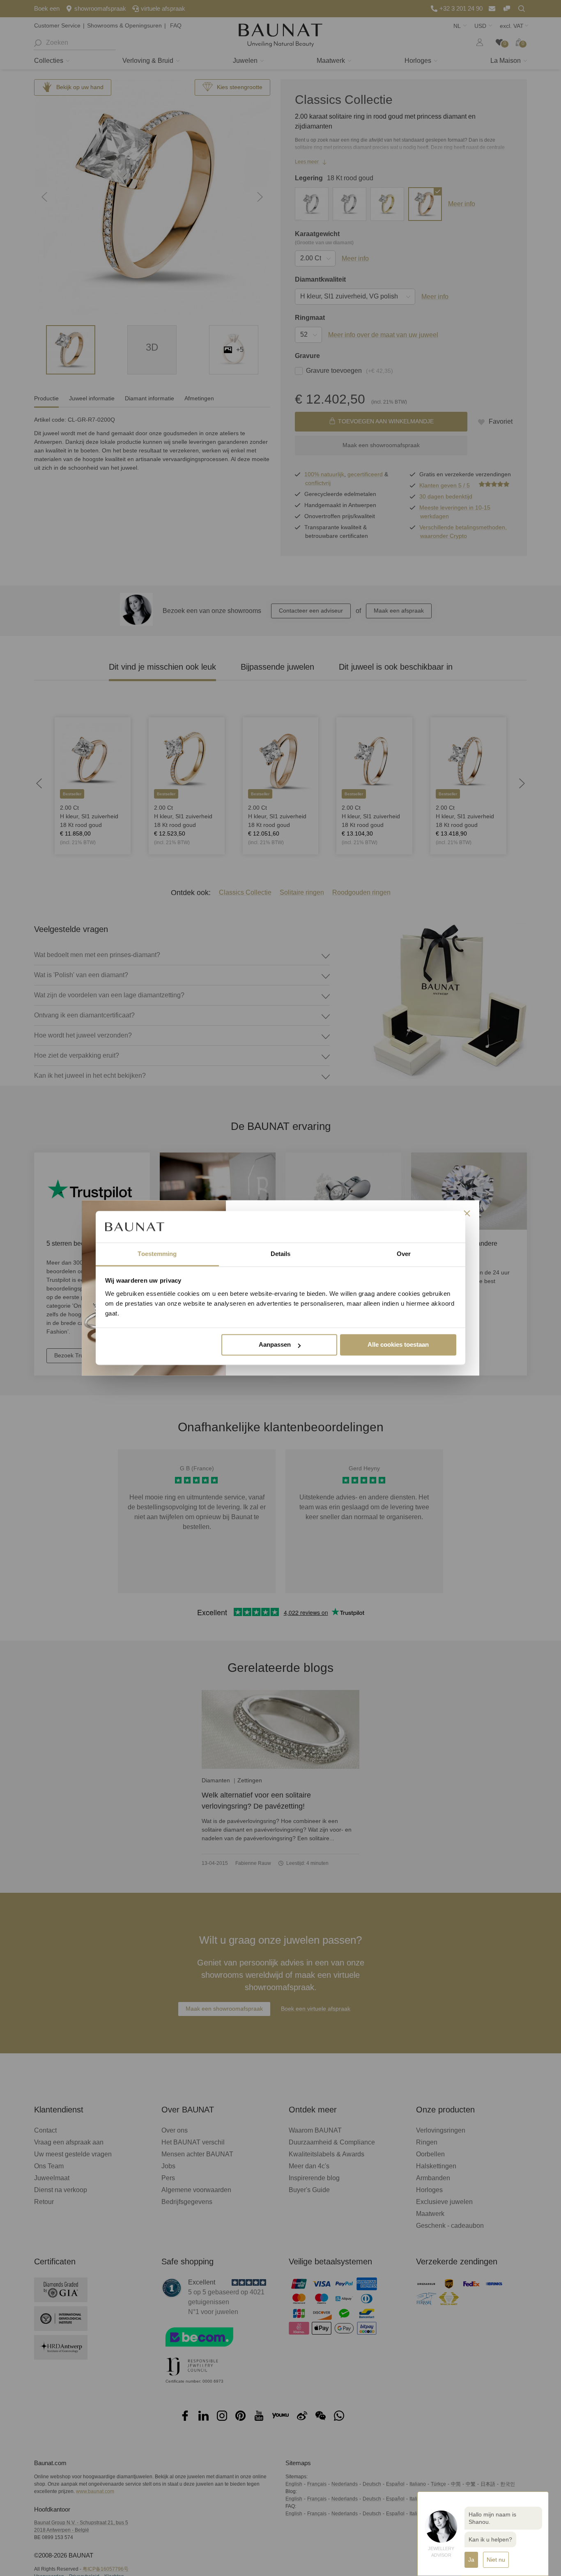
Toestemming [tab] (157, 1254)
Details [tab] (281, 1254)
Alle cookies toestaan (398, 1345)
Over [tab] (404, 1254)
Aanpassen (275, 1345)
